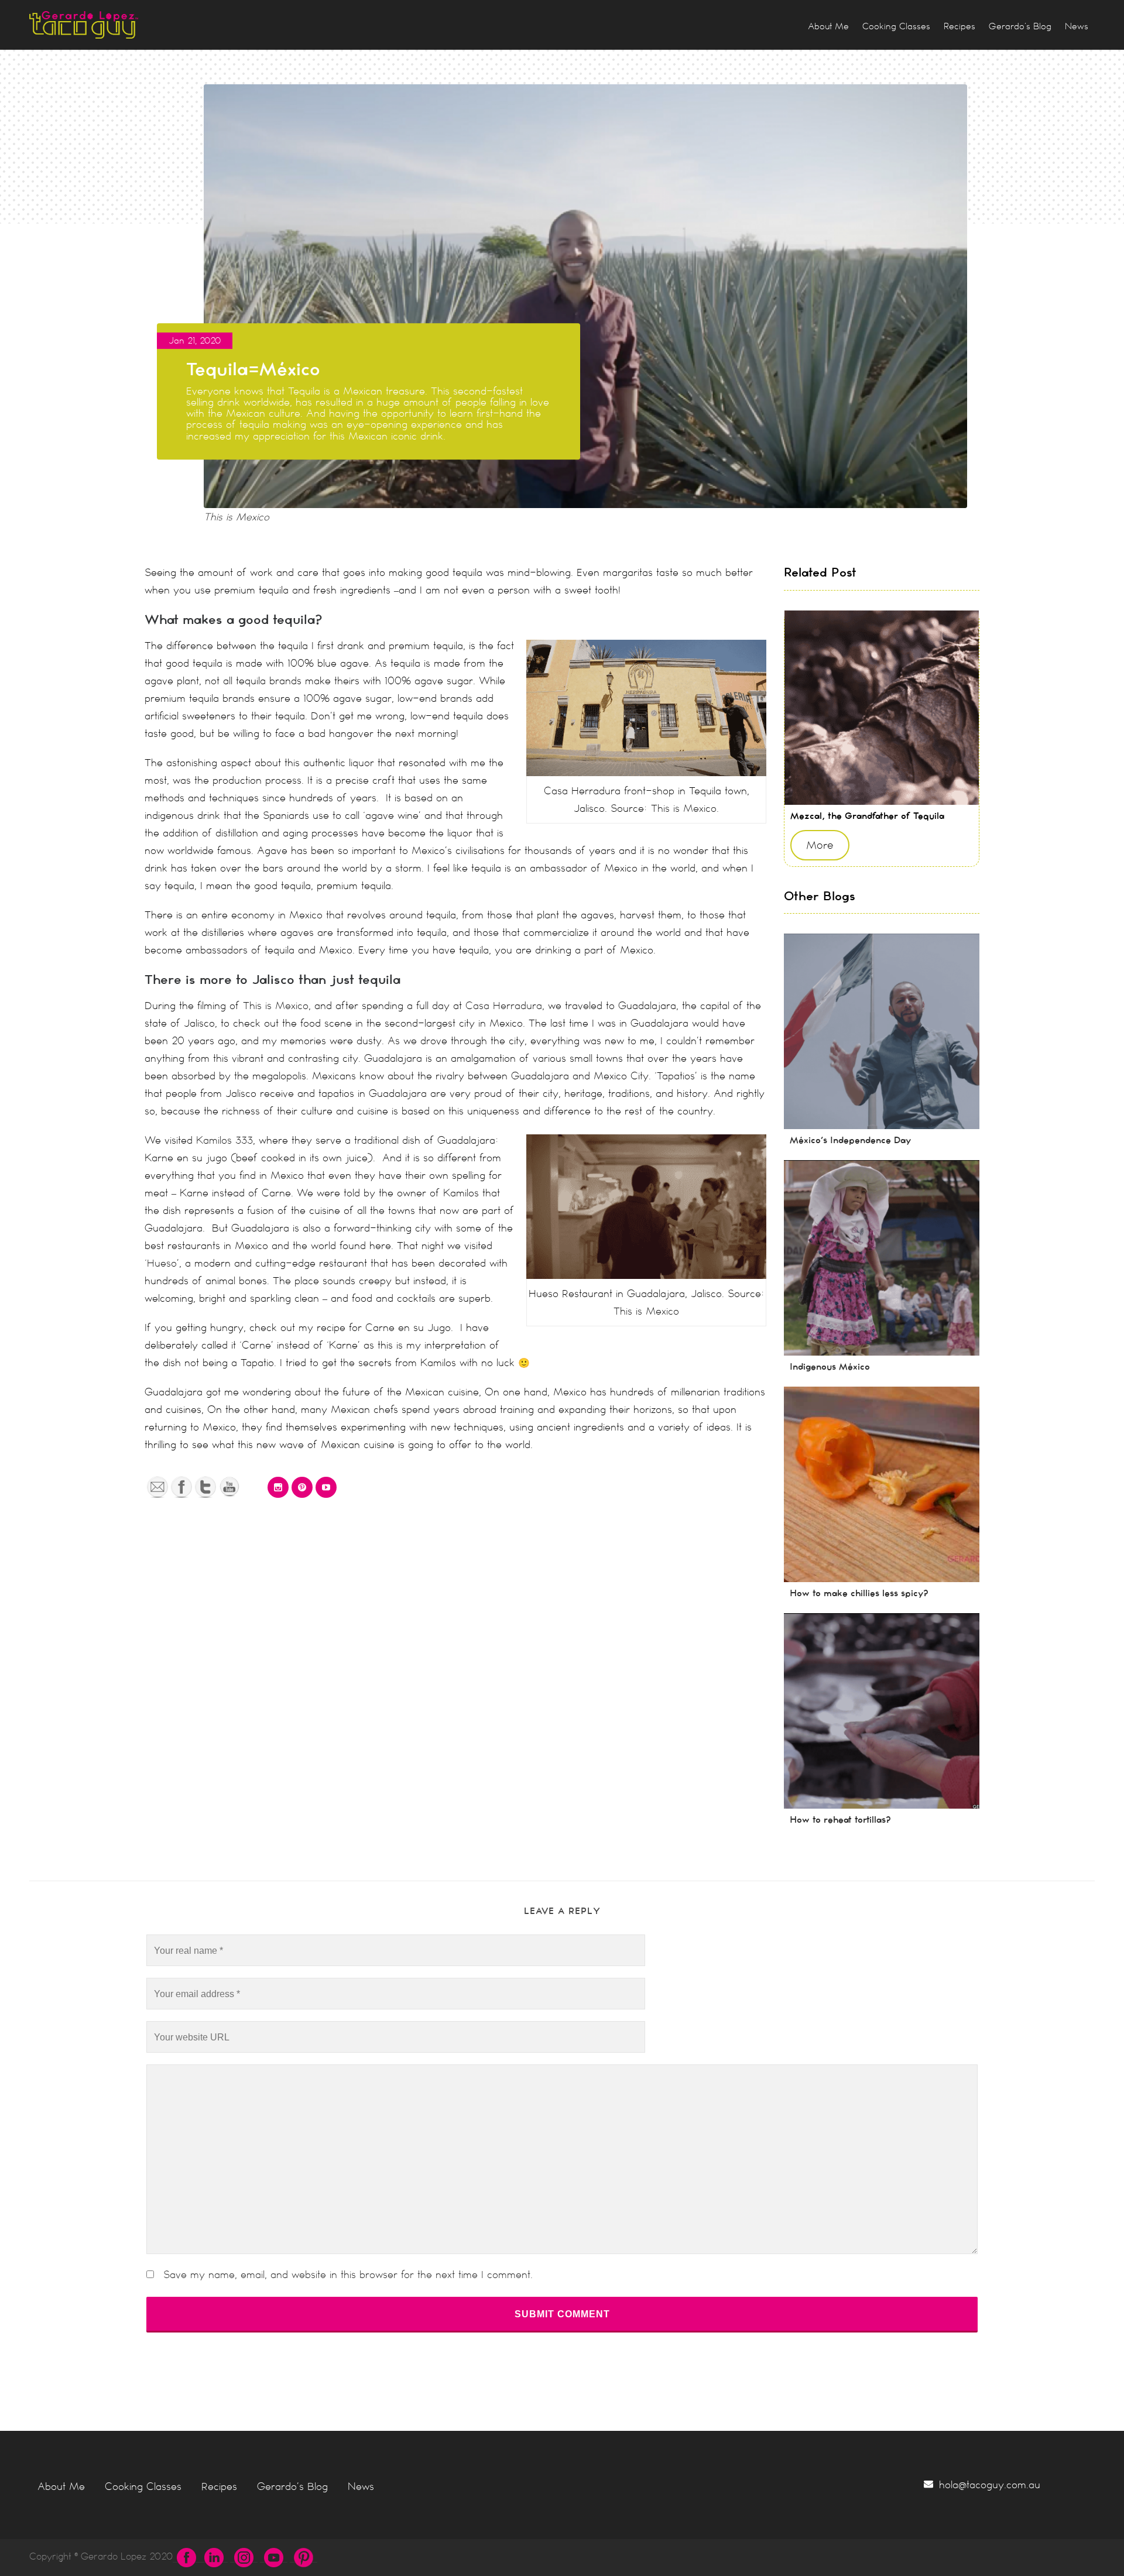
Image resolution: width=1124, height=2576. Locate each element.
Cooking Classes (143, 2486)
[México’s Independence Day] (882, 1031)
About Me (61, 2486)
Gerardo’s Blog (292, 2486)
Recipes (219, 2486)
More (820, 845)
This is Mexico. (685, 808)
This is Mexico (276, 1006)
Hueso (162, 1263)
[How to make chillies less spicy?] (882, 1484)
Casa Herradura (504, 1006)
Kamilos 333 (225, 1140)
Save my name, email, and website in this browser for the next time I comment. (348, 2275)
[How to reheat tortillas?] (882, 1711)
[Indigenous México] (882, 1258)
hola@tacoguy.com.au (990, 2485)
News (361, 2486)
